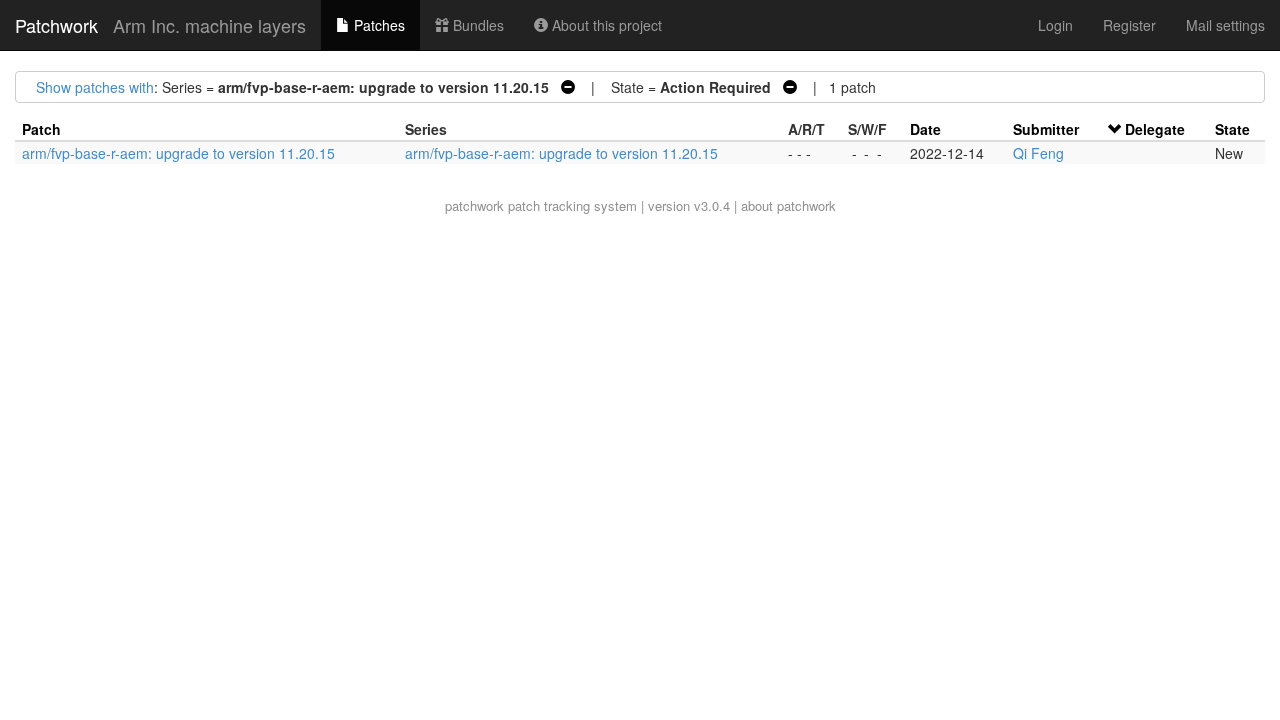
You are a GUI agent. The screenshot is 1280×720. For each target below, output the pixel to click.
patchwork (474, 205)
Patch (41, 129)
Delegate (1155, 129)
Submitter (1046, 129)
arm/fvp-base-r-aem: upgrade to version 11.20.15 (178, 153)
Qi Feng (1038, 153)
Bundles (476, 25)
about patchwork (788, 205)
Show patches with (95, 87)
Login (1055, 25)
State (1232, 129)
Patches (377, 25)
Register (1129, 25)
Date (925, 129)
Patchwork (56, 25)
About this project (605, 25)
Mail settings (1225, 25)
